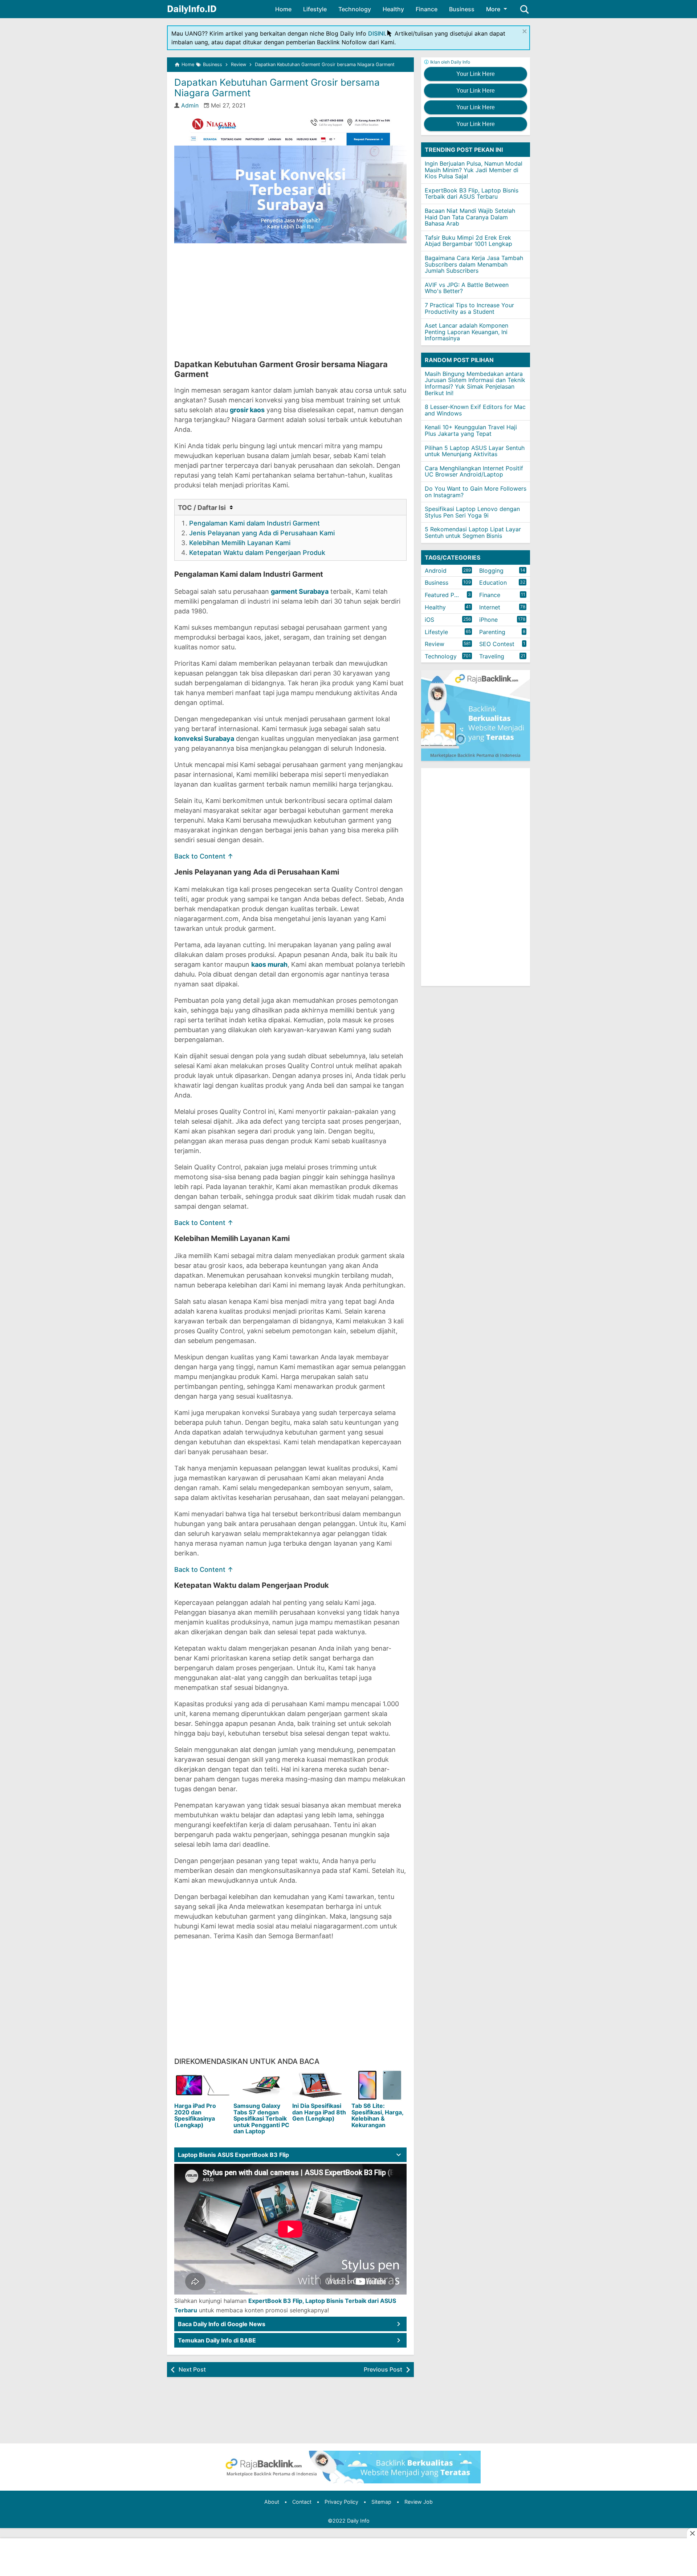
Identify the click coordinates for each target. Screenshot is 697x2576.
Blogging (491, 571)
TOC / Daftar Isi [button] (203, 508)
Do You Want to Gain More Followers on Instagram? (476, 492)
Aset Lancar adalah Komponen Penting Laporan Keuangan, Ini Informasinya (466, 332)
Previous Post (383, 2369)
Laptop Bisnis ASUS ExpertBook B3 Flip (233, 2155)
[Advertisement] (290, 301)
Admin (190, 105)
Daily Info (358, 2521)
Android (436, 571)
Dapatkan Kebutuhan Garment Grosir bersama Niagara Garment (277, 88)
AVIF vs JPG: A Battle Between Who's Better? (467, 288)
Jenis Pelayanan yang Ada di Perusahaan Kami (262, 533)
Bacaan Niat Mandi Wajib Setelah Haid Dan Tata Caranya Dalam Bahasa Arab (470, 217)
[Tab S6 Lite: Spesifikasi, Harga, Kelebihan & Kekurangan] (380, 2085)
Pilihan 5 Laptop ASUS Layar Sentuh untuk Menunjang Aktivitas (475, 451)
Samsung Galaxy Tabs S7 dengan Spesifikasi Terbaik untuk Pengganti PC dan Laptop (261, 2118)
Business (462, 9)
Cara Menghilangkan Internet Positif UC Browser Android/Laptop (474, 471)
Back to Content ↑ (204, 856)
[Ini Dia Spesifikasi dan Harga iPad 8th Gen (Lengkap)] (320, 2085)
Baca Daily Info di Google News (222, 2324)
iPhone (488, 620)
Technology (355, 9)
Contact (302, 2502)
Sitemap (381, 2502)
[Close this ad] (692, 2533)
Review (435, 644)
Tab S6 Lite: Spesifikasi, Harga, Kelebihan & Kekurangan (377, 2115)
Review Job (419, 2502)
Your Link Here (476, 74)
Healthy (393, 9)
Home (283, 9)
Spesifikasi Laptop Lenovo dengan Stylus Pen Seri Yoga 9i (472, 512)
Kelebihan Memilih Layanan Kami (240, 543)
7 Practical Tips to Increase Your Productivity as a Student (469, 308)
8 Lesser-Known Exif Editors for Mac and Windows (475, 410)
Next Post (192, 2369)
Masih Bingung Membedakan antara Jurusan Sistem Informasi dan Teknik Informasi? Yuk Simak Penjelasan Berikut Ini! (475, 383)
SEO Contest (497, 644)
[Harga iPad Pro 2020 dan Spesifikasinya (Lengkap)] (202, 2085)
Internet (490, 607)
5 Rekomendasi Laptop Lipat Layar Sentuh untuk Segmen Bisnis (473, 532)
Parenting (492, 632)
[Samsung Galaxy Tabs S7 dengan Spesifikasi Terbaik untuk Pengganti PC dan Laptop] (262, 2085)
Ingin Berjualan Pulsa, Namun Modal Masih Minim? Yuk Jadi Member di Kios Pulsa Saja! (474, 170)
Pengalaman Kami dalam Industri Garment (254, 523)
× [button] (525, 31)
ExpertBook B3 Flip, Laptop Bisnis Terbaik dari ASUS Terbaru (472, 194)
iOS (429, 620)
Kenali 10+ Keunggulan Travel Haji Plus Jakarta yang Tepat (471, 430)
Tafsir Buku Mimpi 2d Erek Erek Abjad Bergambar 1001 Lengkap (468, 241)
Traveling (492, 656)
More (493, 9)
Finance (427, 9)
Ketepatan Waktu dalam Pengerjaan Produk (257, 553)
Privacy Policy (341, 2502)
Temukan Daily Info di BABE (217, 2340)
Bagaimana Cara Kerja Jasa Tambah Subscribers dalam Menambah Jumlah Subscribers (474, 264)
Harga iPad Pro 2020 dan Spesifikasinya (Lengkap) (195, 2115)
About (272, 2502)
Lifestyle (315, 9)
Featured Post (444, 595)
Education (493, 583)
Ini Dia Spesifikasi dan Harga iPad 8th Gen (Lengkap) (319, 2112)
